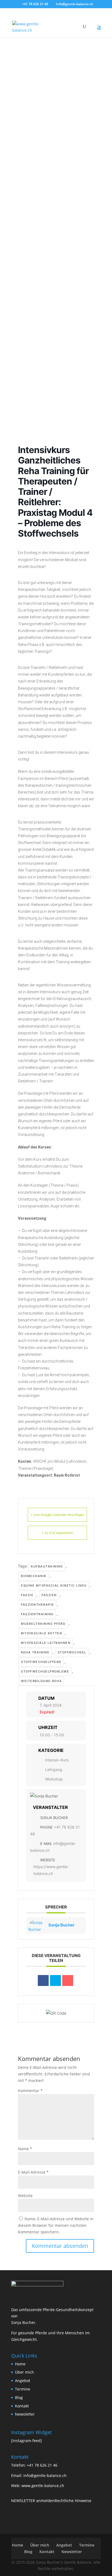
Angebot (23, 2381)
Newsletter (25, 2414)
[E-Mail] (68, 1980)
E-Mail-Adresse (33, 2172)
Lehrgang (54, 1769)
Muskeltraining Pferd (43, 1624)
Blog (19, 2397)
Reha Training (35, 1652)
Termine (23, 2389)
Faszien (49, 1595)
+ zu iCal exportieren (57, 1533)
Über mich (24, 2372)
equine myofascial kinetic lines (54, 1585)
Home (20, 2364)
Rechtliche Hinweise (73, 2501)
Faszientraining (37, 1614)
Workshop (54, 1779)
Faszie (27, 1595)
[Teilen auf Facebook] (43, 1980)
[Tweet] (55, 1980)
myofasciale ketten (41, 1633)
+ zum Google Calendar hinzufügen (57, 1515)
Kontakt (22, 2406)
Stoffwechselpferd (41, 1662)
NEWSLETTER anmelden (33, 2501)
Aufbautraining (47, 1566)
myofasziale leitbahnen (46, 1643)
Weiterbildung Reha (41, 1681)
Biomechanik (34, 1576)
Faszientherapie (38, 1605)
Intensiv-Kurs (57, 1760)
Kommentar (30, 2091)
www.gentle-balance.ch (43, 2486)
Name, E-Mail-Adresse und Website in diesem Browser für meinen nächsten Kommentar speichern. (56, 2225)
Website (25, 2196)
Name (25, 2149)
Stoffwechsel (72, 1652)
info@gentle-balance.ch (45, 2475)
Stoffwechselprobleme (45, 1671)
